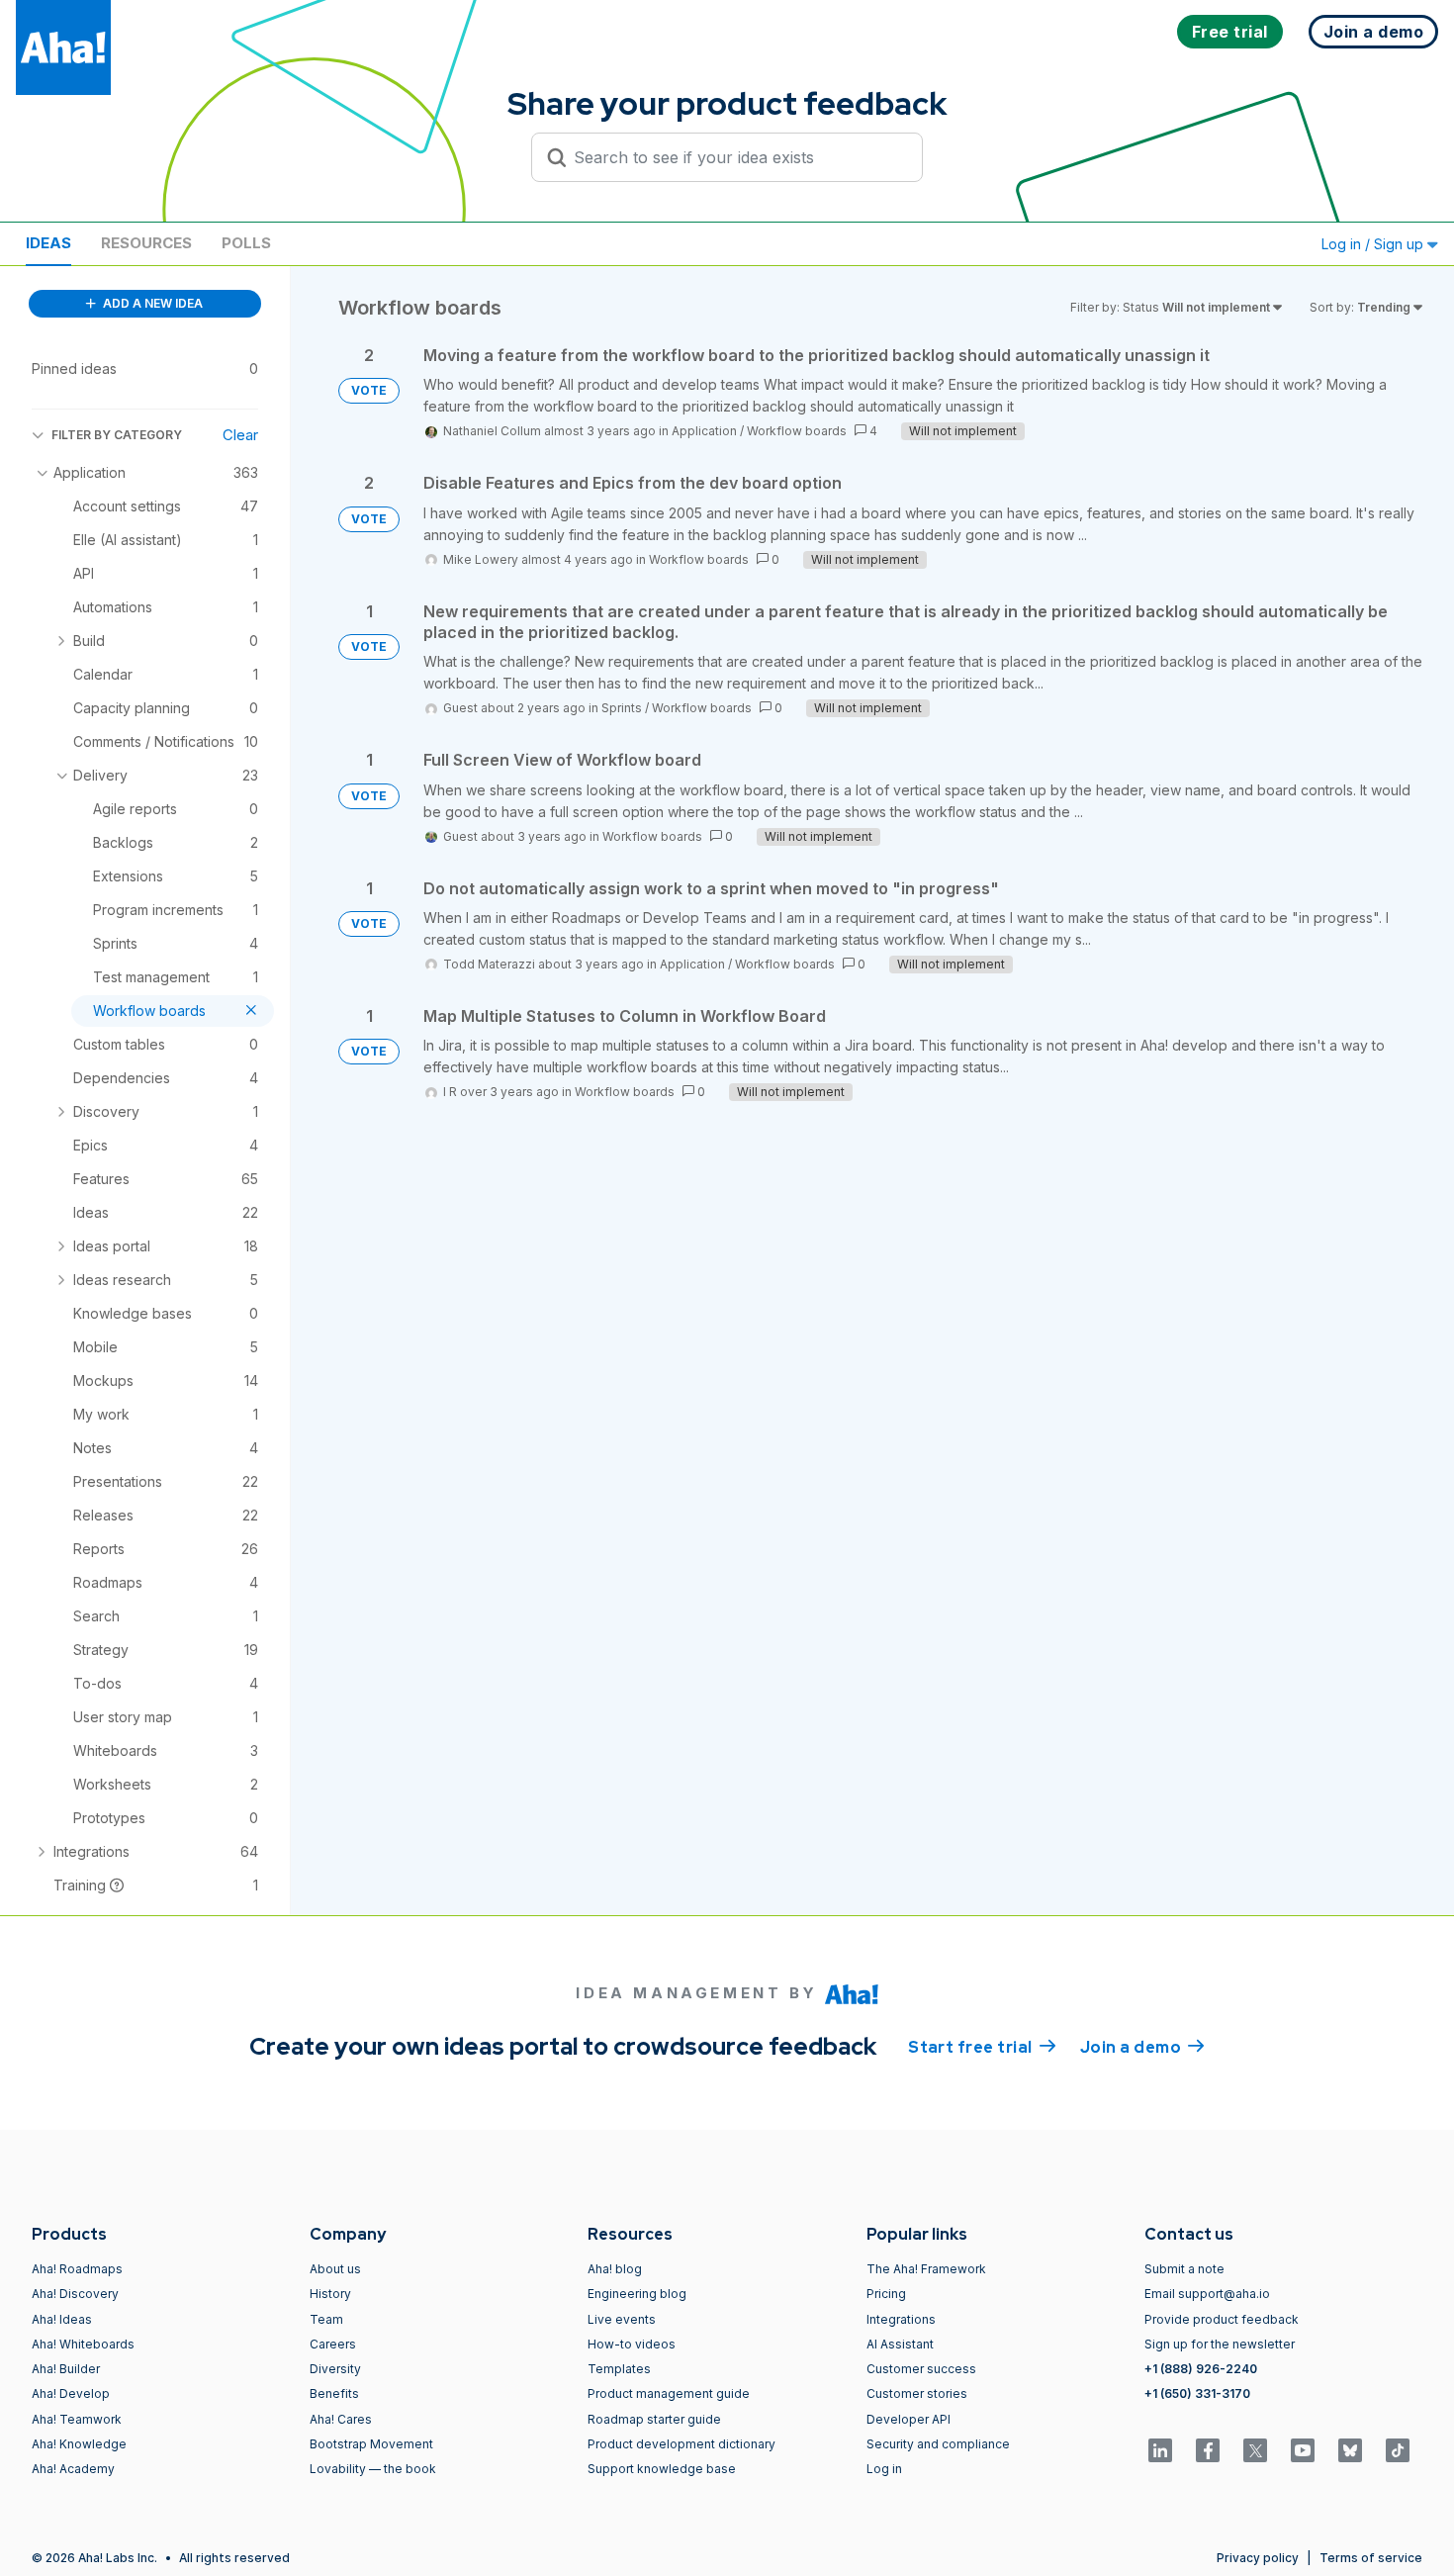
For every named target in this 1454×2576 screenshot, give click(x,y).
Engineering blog (637, 2294)
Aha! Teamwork (77, 2419)
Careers (333, 2344)
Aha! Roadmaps (77, 2269)
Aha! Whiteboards (83, 2344)
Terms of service (1371, 2558)
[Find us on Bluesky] (1350, 2450)
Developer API (909, 2419)
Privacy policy (1258, 2558)
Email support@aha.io (1207, 2294)
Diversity (335, 2369)
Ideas (48, 243)
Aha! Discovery (75, 2294)
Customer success (921, 2369)
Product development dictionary (682, 2444)
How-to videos (632, 2344)
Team (326, 2319)
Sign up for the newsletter (1220, 2344)
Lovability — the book (373, 2469)
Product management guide (669, 2393)
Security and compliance (938, 2444)
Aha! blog (615, 2269)
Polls (246, 243)
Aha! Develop (71, 2393)
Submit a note (1184, 2269)
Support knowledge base (662, 2469)
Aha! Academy (73, 2469)
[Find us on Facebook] (1208, 2450)
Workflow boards (797, 431)
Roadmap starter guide (654, 2419)
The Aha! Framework (926, 2269)
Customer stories (917, 2393)
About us (335, 2269)
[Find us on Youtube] (1303, 2450)
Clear (240, 435)
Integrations (901, 2319)
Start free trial (982, 2047)
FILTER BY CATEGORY (117, 435)
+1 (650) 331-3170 (1197, 2393)
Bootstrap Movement (371, 2444)
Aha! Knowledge (79, 2444)
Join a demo (1142, 2047)
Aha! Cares (341, 2419)
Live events (622, 2319)
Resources (146, 243)
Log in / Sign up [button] (1374, 244)
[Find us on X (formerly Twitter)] (1255, 2450)
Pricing (886, 2294)
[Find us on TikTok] (1398, 2450)
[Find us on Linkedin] (1160, 2450)
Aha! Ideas (62, 2319)
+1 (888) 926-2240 (1201, 2369)
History (330, 2294)
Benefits (334, 2393)
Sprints (622, 708)
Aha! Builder (66, 2369)
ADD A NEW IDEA (151, 303)
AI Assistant (900, 2344)
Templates (619, 2369)
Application (704, 431)
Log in (884, 2469)
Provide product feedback (1222, 2319)
